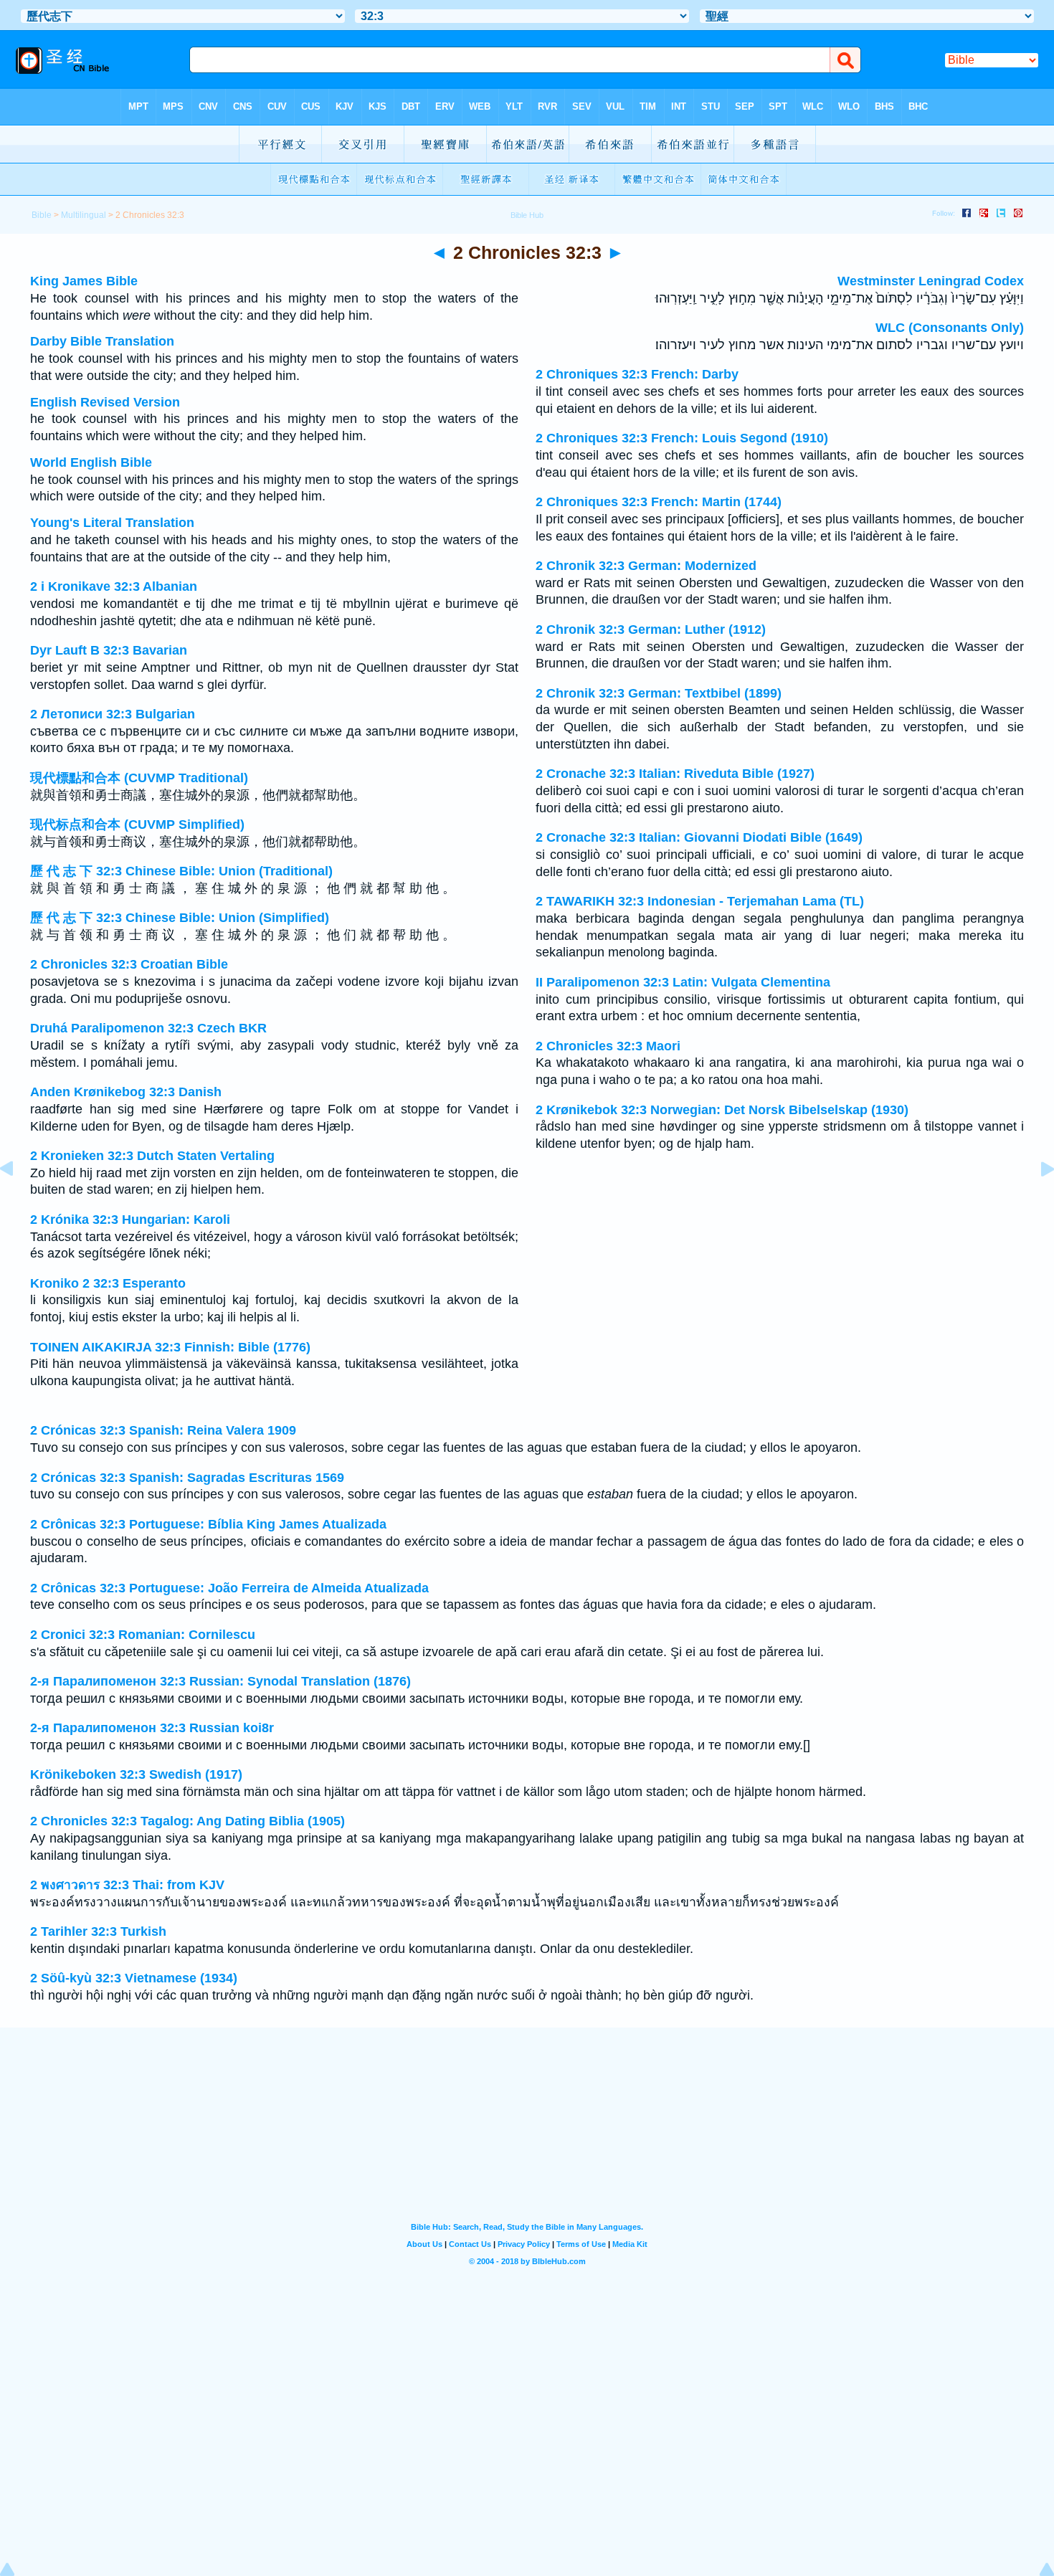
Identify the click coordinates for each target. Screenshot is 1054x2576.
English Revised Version (105, 402)
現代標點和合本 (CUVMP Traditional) (139, 778)
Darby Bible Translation (102, 341)
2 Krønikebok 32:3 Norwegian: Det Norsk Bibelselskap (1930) (722, 1110)
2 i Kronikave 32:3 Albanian (114, 586)
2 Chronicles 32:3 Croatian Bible (129, 964)
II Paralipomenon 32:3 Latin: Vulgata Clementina (683, 982)
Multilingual (84, 215)
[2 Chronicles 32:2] (18, 1201)
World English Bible (91, 462)
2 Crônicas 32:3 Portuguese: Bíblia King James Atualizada (208, 1524)
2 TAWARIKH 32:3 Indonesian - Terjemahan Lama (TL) (700, 901)
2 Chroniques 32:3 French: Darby (637, 374)
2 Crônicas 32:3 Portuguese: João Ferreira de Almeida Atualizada (229, 1588)
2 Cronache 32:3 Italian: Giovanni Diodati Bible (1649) (699, 837)
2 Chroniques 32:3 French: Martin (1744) (659, 502)
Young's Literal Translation (112, 523)
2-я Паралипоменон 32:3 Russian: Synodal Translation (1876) (220, 1681)
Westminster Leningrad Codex (931, 281)
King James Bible (84, 281)
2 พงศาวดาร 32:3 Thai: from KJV (127, 1885)
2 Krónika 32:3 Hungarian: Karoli (130, 1220)
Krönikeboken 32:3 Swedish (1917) (136, 1774)
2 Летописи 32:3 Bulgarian (113, 714)
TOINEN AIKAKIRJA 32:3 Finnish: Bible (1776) (170, 1347)
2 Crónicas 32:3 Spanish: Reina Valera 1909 (163, 1430)
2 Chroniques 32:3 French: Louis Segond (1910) (682, 438)
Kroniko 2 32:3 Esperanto (108, 1283)
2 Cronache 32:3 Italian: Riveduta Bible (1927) (675, 774)
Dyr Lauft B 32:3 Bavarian (109, 650)
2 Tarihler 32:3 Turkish (98, 1931)
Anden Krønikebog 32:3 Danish (126, 1092)
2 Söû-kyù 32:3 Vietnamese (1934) (134, 1978)
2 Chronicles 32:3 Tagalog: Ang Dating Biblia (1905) (187, 1821)
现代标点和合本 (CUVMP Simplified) (137, 824)
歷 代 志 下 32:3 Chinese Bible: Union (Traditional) (181, 871)
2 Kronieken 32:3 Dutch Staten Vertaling (152, 1156)
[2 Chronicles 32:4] (1036, 1201)
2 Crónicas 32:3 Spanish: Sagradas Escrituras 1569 (187, 1478)
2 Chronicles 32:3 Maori (608, 1046)
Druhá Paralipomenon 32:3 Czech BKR (148, 1028)
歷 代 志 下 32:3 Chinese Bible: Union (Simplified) (180, 918)
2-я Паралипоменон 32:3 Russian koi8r (152, 1728)
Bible (42, 215)
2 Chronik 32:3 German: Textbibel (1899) (659, 693)
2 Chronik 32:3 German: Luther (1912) (651, 629)
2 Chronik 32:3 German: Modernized (646, 566)
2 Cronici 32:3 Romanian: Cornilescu (143, 1635)
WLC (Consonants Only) (950, 328)
